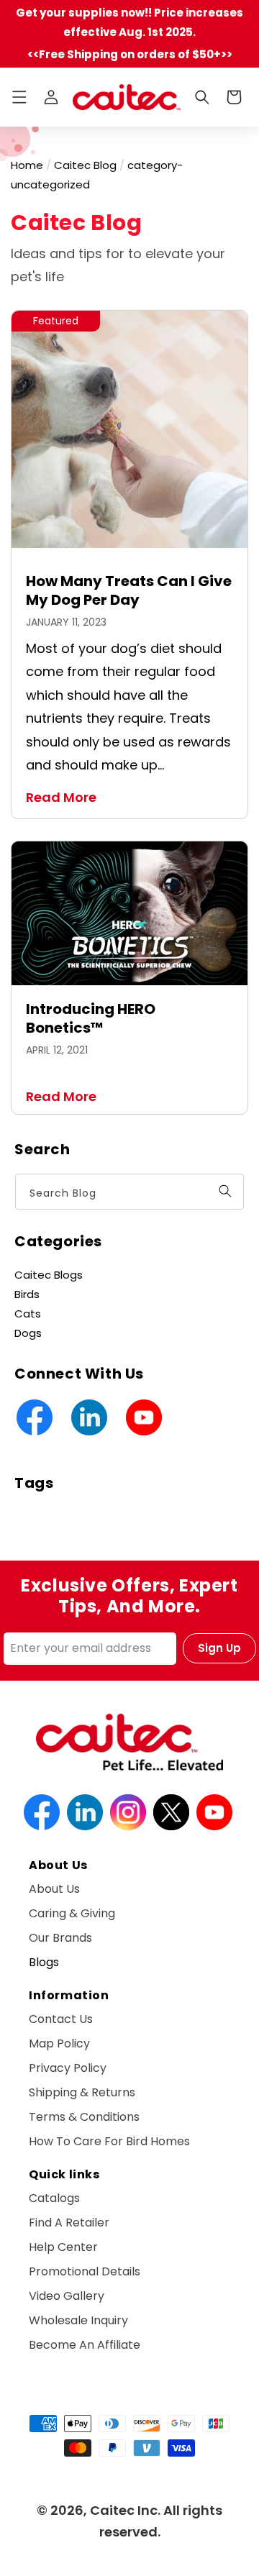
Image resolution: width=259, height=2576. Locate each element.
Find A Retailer (69, 2223)
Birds (27, 1294)
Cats (28, 1314)
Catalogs (54, 2198)
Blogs (44, 1962)
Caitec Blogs (49, 1275)
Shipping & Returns (82, 2092)
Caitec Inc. (125, 2510)
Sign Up (219, 1648)
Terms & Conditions (84, 2117)
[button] (19, 97)
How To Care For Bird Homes (109, 2141)
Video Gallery (67, 2296)
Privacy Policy (68, 2068)
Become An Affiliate (85, 2345)
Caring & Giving (72, 1913)
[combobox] (129, 1192)
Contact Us (61, 2019)
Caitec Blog (85, 165)
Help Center (63, 2247)
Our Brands (60, 1938)
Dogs (28, 1333)
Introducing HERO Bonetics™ (91, 1018)
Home (27, 165)
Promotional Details (85, 2271)
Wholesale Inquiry (78, 2320)
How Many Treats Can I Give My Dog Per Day (129, 590)
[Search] (225, 1191)
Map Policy (59, 2043)
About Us (54, 1889)
